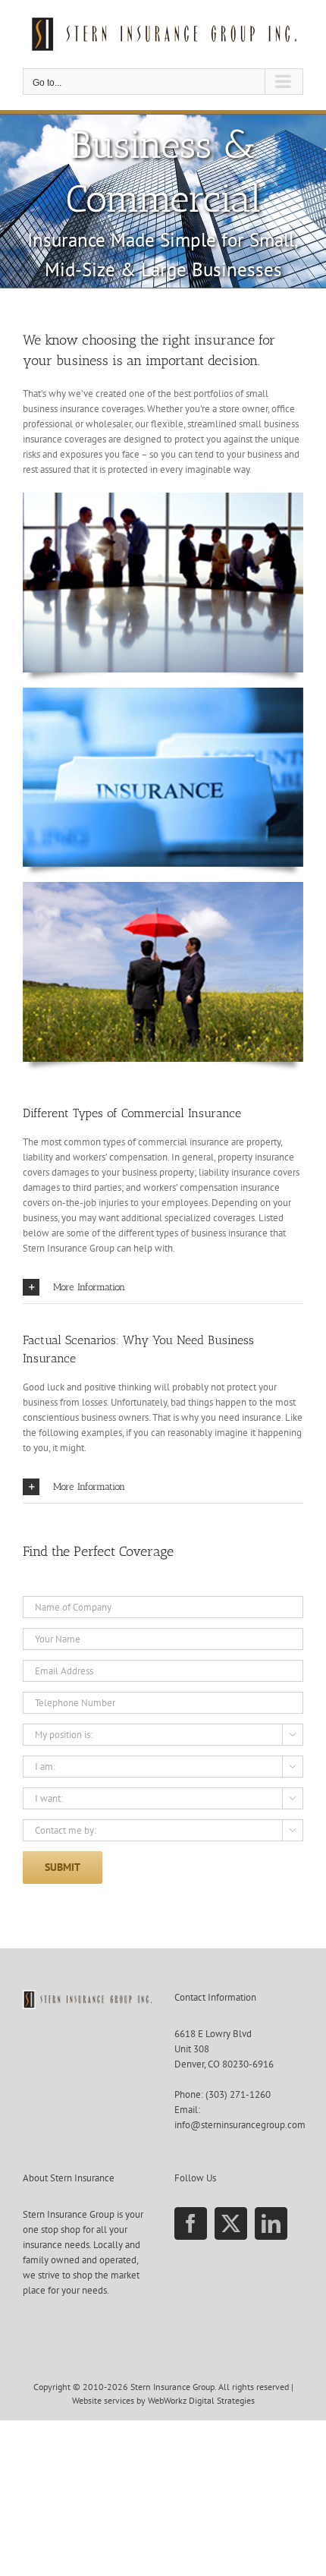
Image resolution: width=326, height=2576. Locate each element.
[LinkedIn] (271, 2223)
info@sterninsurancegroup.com (240, 2125)
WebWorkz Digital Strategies (201, 2400)
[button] (163, 1287)
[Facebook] (191, 2223)
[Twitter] (231, 2223)
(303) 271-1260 (238, 2094)
